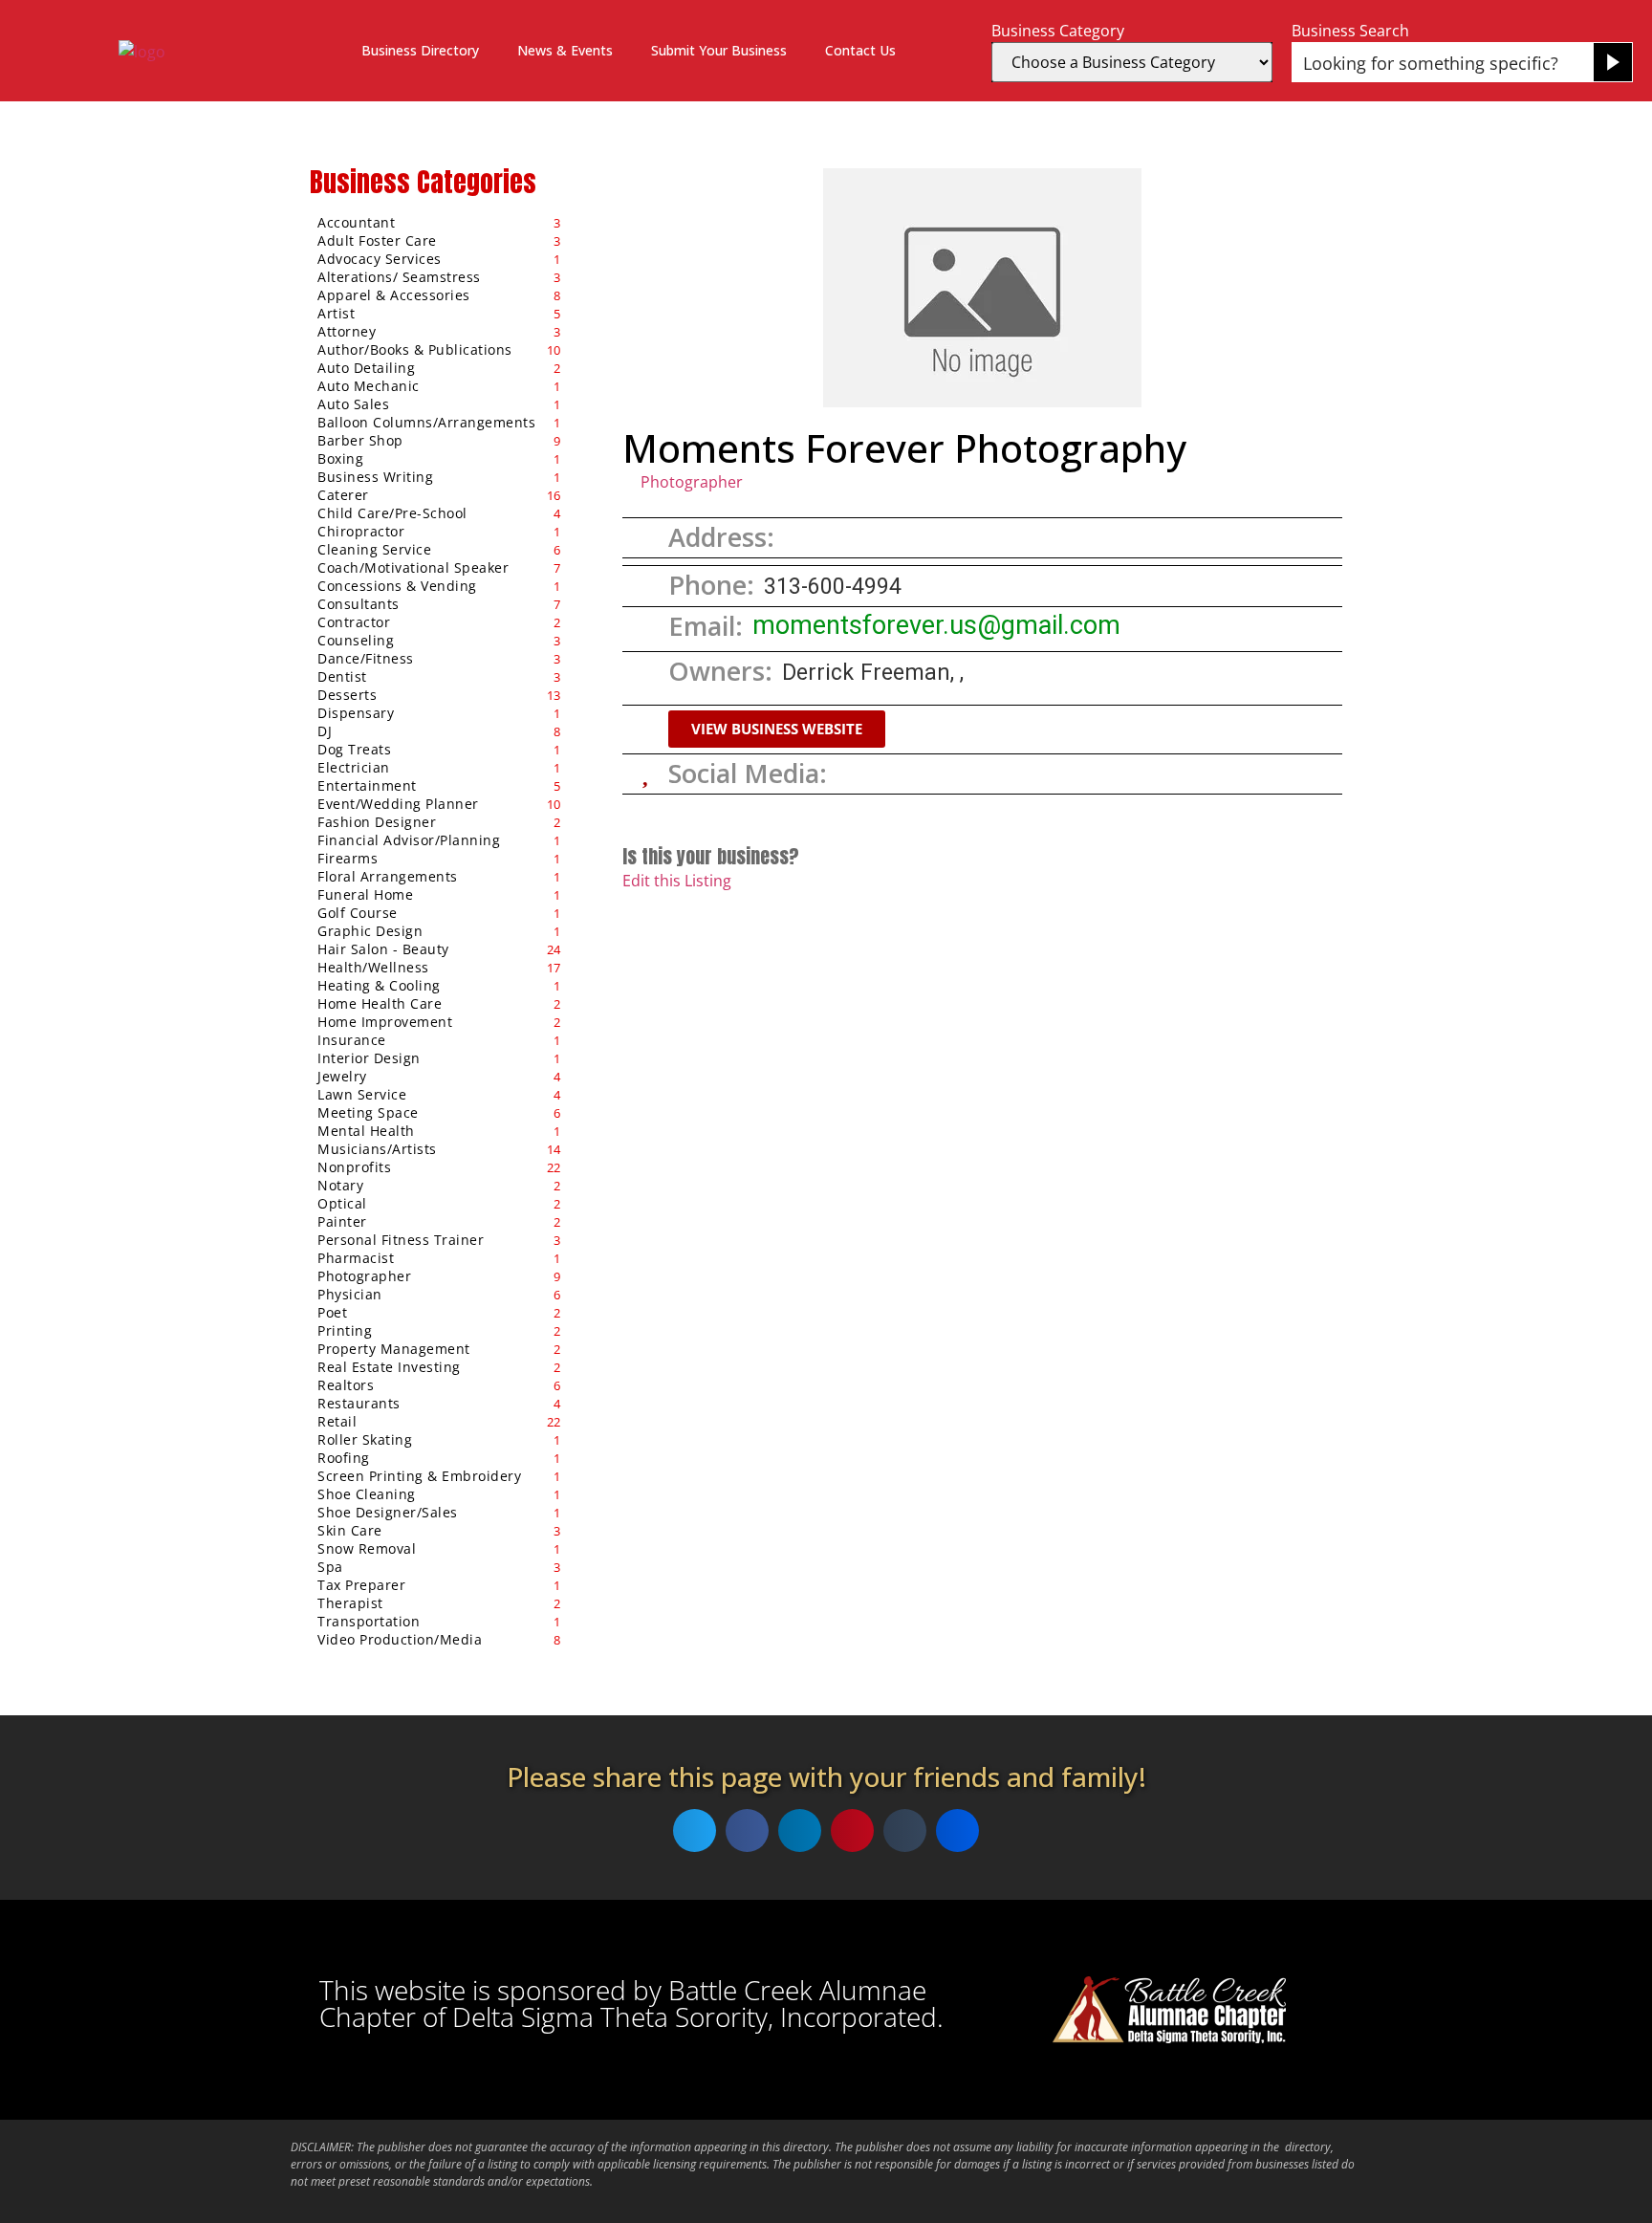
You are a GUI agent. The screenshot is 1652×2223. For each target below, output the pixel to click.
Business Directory (420, 50)
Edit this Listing (677, 881)
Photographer (692, 482)
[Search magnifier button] (1613, 62)
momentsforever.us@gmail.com (936, 625)
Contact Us (860, 50)
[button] (777, 729)
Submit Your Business (719, 50)
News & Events (565, 50)
